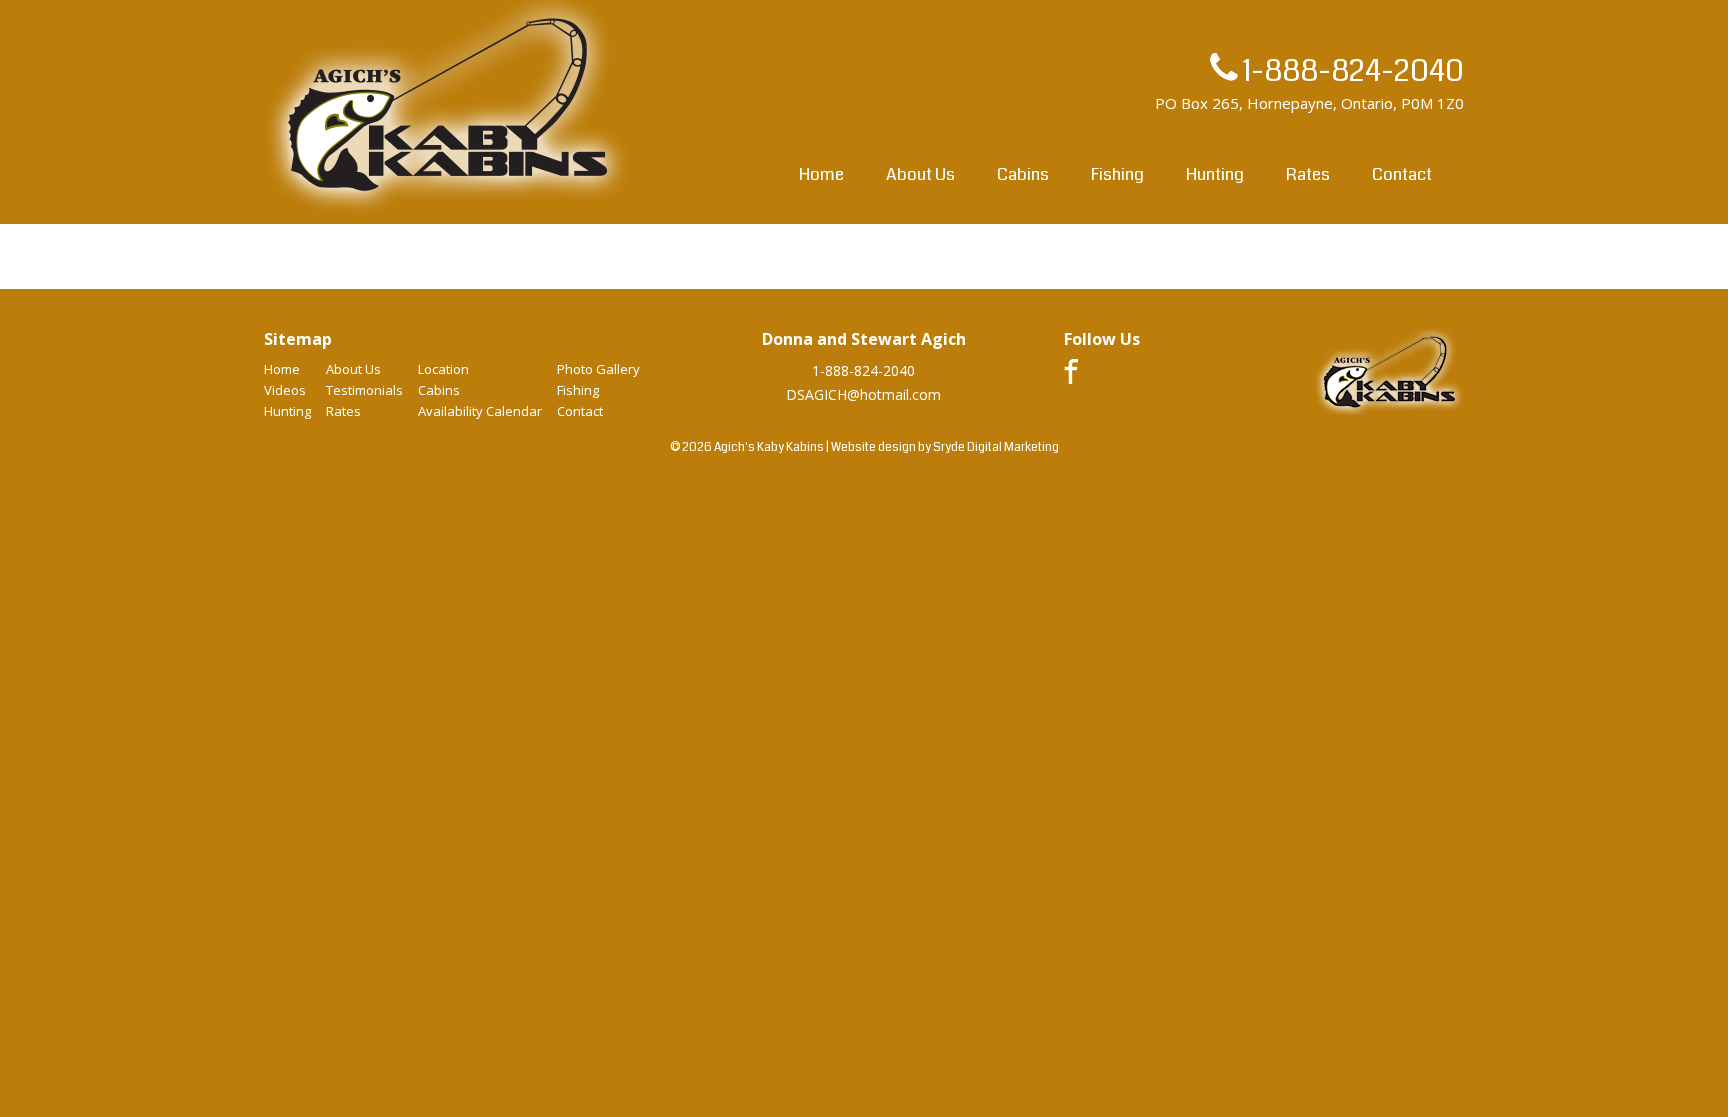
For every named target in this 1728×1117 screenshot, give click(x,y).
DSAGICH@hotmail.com (863, 394)
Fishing (1117, 174)
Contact (1402, 174)
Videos (285, 390)
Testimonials (364, 390)
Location (443, 369)
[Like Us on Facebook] (1071, 378)
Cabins (1023, 174)
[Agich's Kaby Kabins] (448, 213)
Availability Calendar (480, 411)
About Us (920, 174)
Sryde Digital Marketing (996, 447)
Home (821, 174)
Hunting (1215, 174)
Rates (1308, 174)
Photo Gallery (598, 369)
